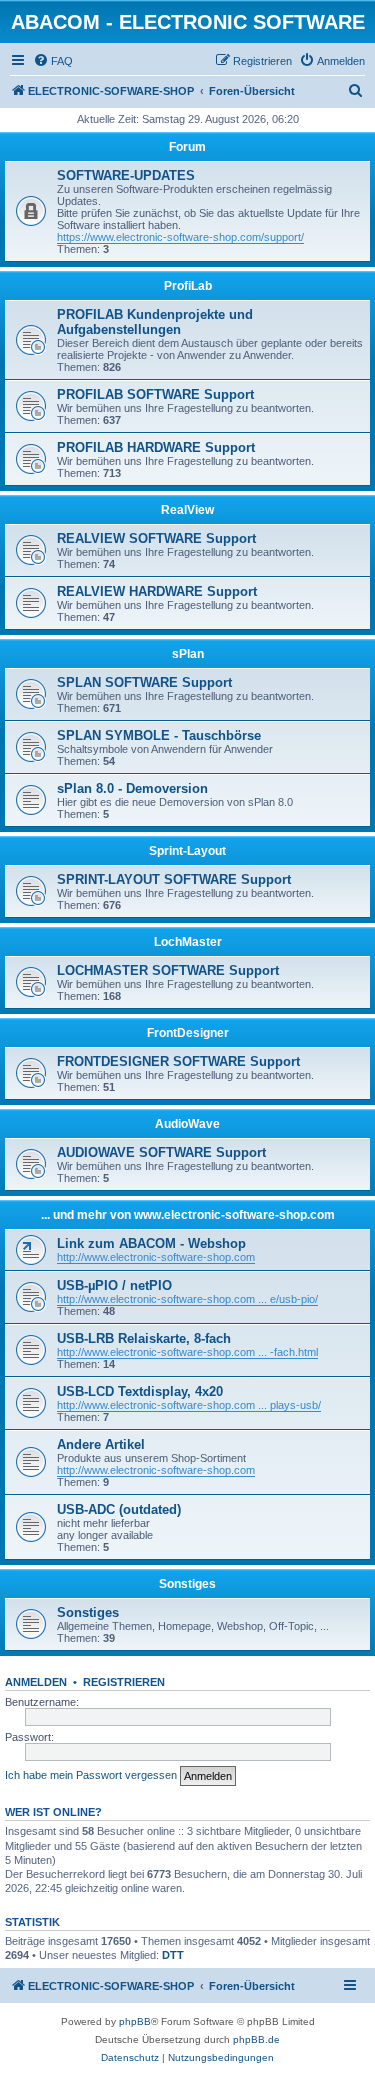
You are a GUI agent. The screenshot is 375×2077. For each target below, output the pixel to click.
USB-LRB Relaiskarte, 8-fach (144, 1338)
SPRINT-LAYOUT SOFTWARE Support (174, 879)
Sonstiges (187, 1584)
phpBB (135, 2021)
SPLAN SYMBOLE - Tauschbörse (159, 735)
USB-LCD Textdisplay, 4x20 (140, 1391)
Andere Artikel (101, 1444)
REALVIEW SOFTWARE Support (156, 538)
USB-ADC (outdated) (119, 1509)
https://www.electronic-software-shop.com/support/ (180, 237)
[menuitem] (53, 61)
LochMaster (188, 942)
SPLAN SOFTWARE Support (144, 682)
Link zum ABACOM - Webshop (151, 1243)
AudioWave (187, 1124)
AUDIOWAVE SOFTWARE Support (161, 1152)
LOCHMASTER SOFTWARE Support (168, 970)
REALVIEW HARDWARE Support (157, 591)
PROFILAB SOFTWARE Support (155, 394)
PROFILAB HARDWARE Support (156, 447)
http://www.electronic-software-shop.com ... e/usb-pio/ (187, 1299)
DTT (173, 1955)
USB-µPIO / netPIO (114, 1285)
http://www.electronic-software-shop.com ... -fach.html (187, 1352)
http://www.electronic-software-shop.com (156, 1257)
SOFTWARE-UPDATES (126, 175)
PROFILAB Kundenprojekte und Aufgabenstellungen (155, 322)
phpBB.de (256, 2039)
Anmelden (36, 1682)
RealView (187, 510)
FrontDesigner (188, 1033)
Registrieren (124, 1682)
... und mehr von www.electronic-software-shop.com (188, 1215)
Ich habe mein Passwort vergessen (91, 1775)
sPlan (188, 654)
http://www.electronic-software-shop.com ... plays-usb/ (189, 1405)
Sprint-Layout (187, 851)
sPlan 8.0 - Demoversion (132, 788)
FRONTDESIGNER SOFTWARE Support (178, 1061)
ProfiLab (188, 286)
